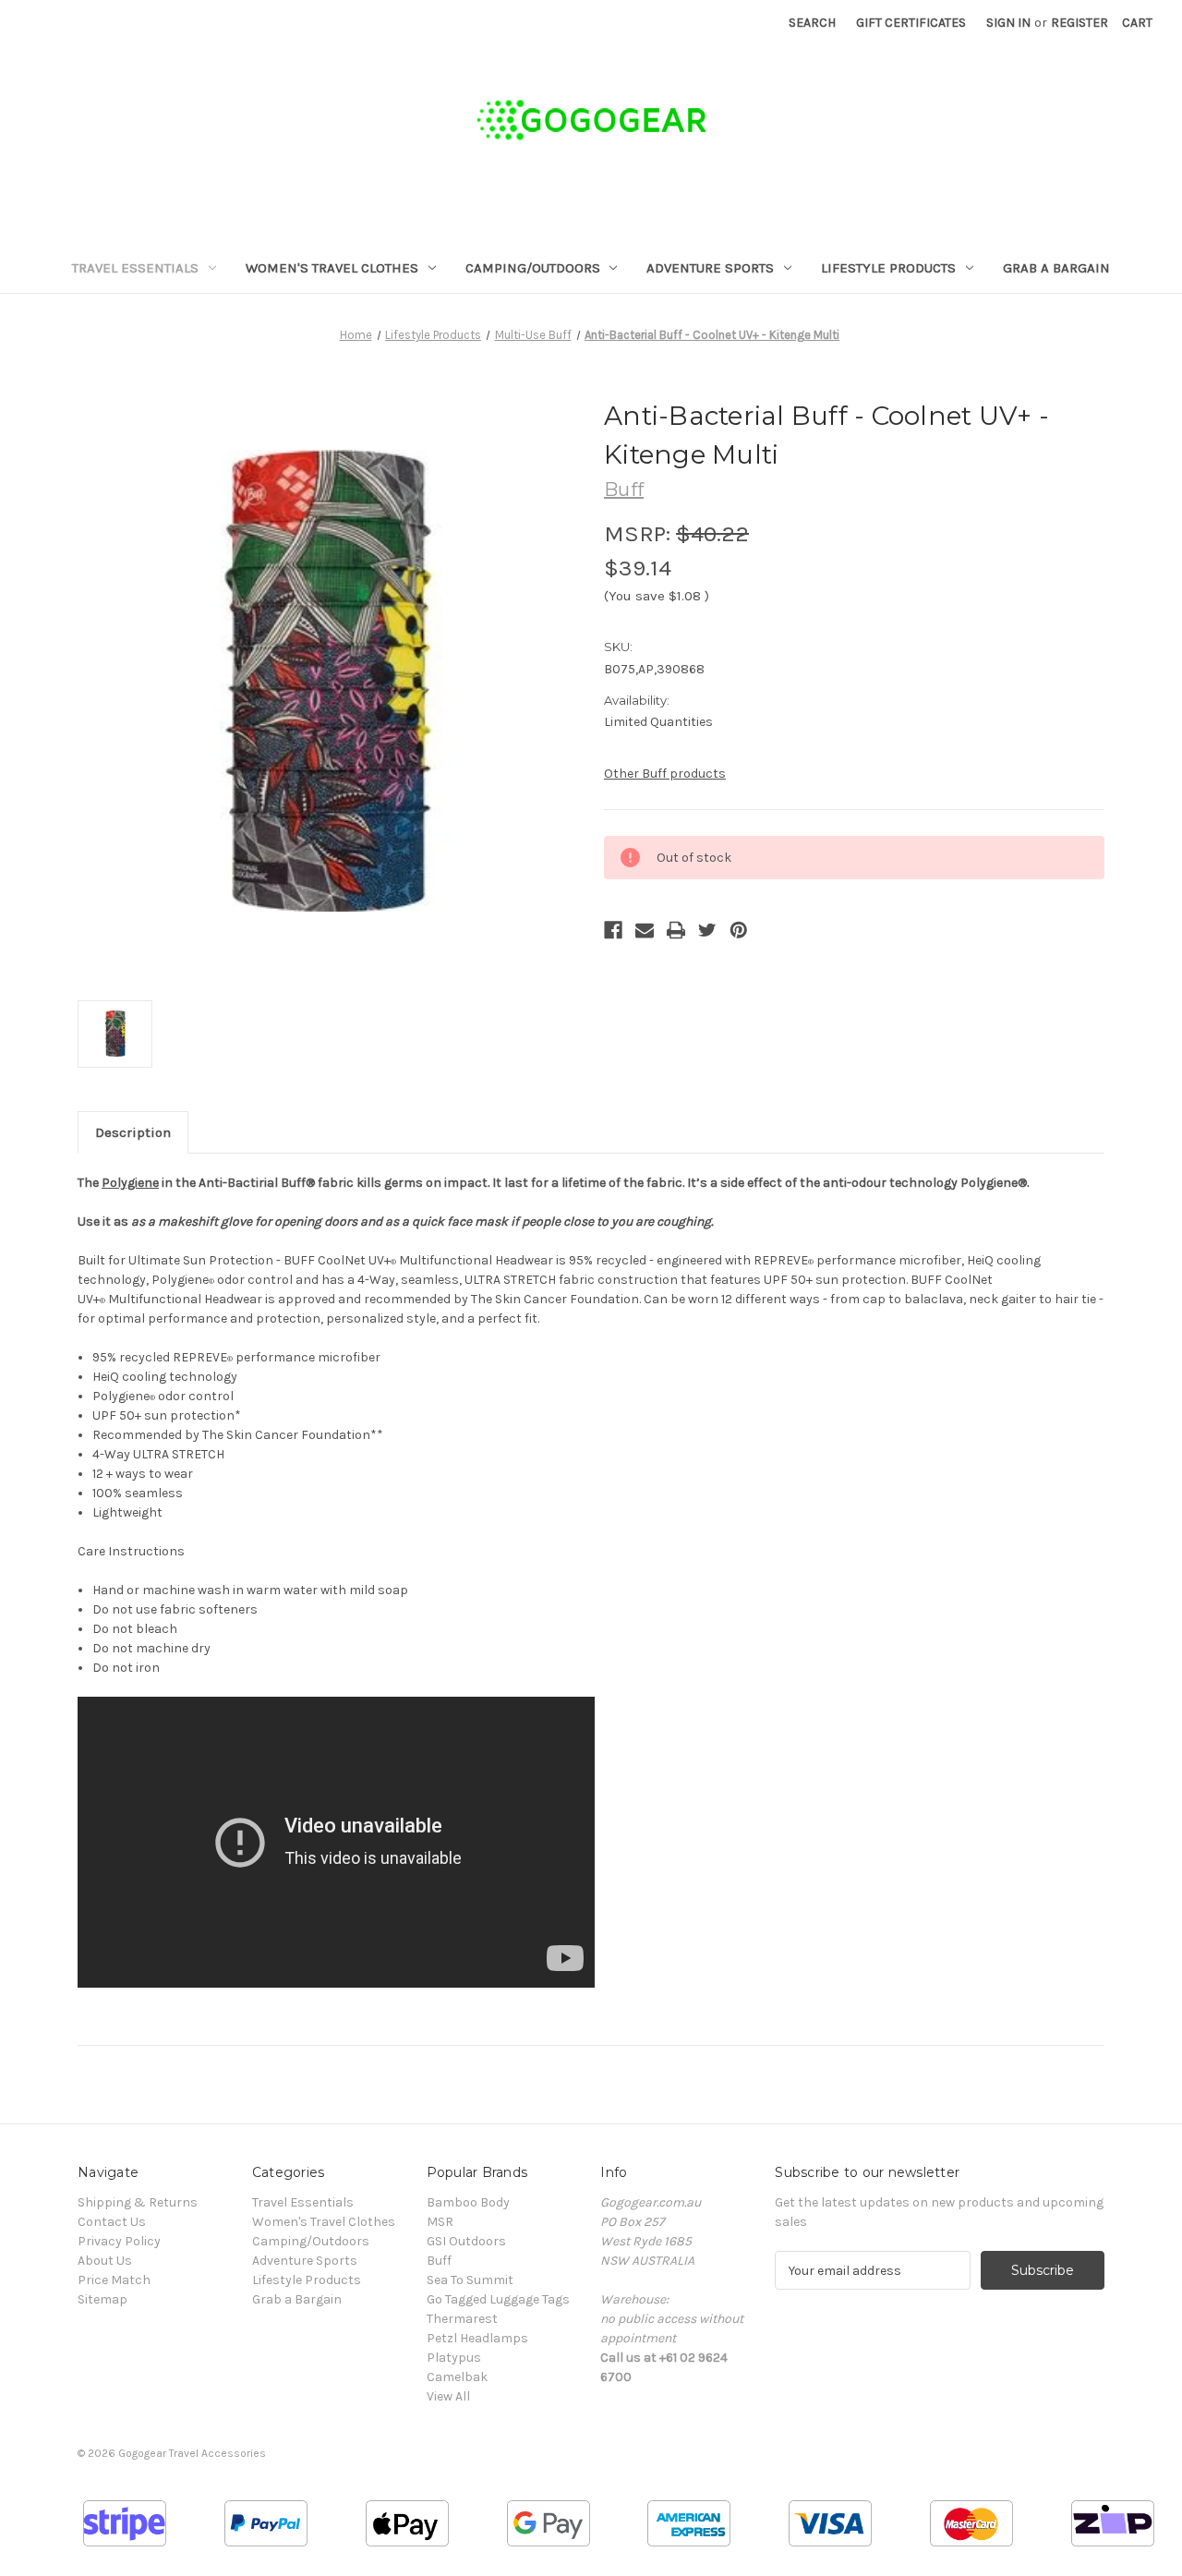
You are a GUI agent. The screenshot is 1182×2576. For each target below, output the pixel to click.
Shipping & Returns (138, 2202)
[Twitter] (707, 930)
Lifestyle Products (888, 268)
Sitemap (103, 2299)
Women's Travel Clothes (332, 268)
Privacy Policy (119, 2241)
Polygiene (130, 1183)
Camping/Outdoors (533, 268)
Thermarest (462, 2319)
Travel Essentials (135, 268)
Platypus (454, 2358)
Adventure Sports (710, 268)
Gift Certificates (911, 23)
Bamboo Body (468, 2202)
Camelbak (457, 2377)
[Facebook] (613, 930)
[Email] (645, 930)
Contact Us (112, 2222)
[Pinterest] (739, 930)
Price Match (114, 2280)
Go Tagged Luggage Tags (498, 2299)
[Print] (676, 930)
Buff (439, 2261)
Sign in (1008, 23)
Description (133, 1132)
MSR (440, 2222)
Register (1079, 23)
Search (812, 23)
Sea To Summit (470, 2280)
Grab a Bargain (1056, 268)
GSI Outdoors (466, 2241)
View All (448, 2396)
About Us (105, 2261)
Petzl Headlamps (477, 2338)
